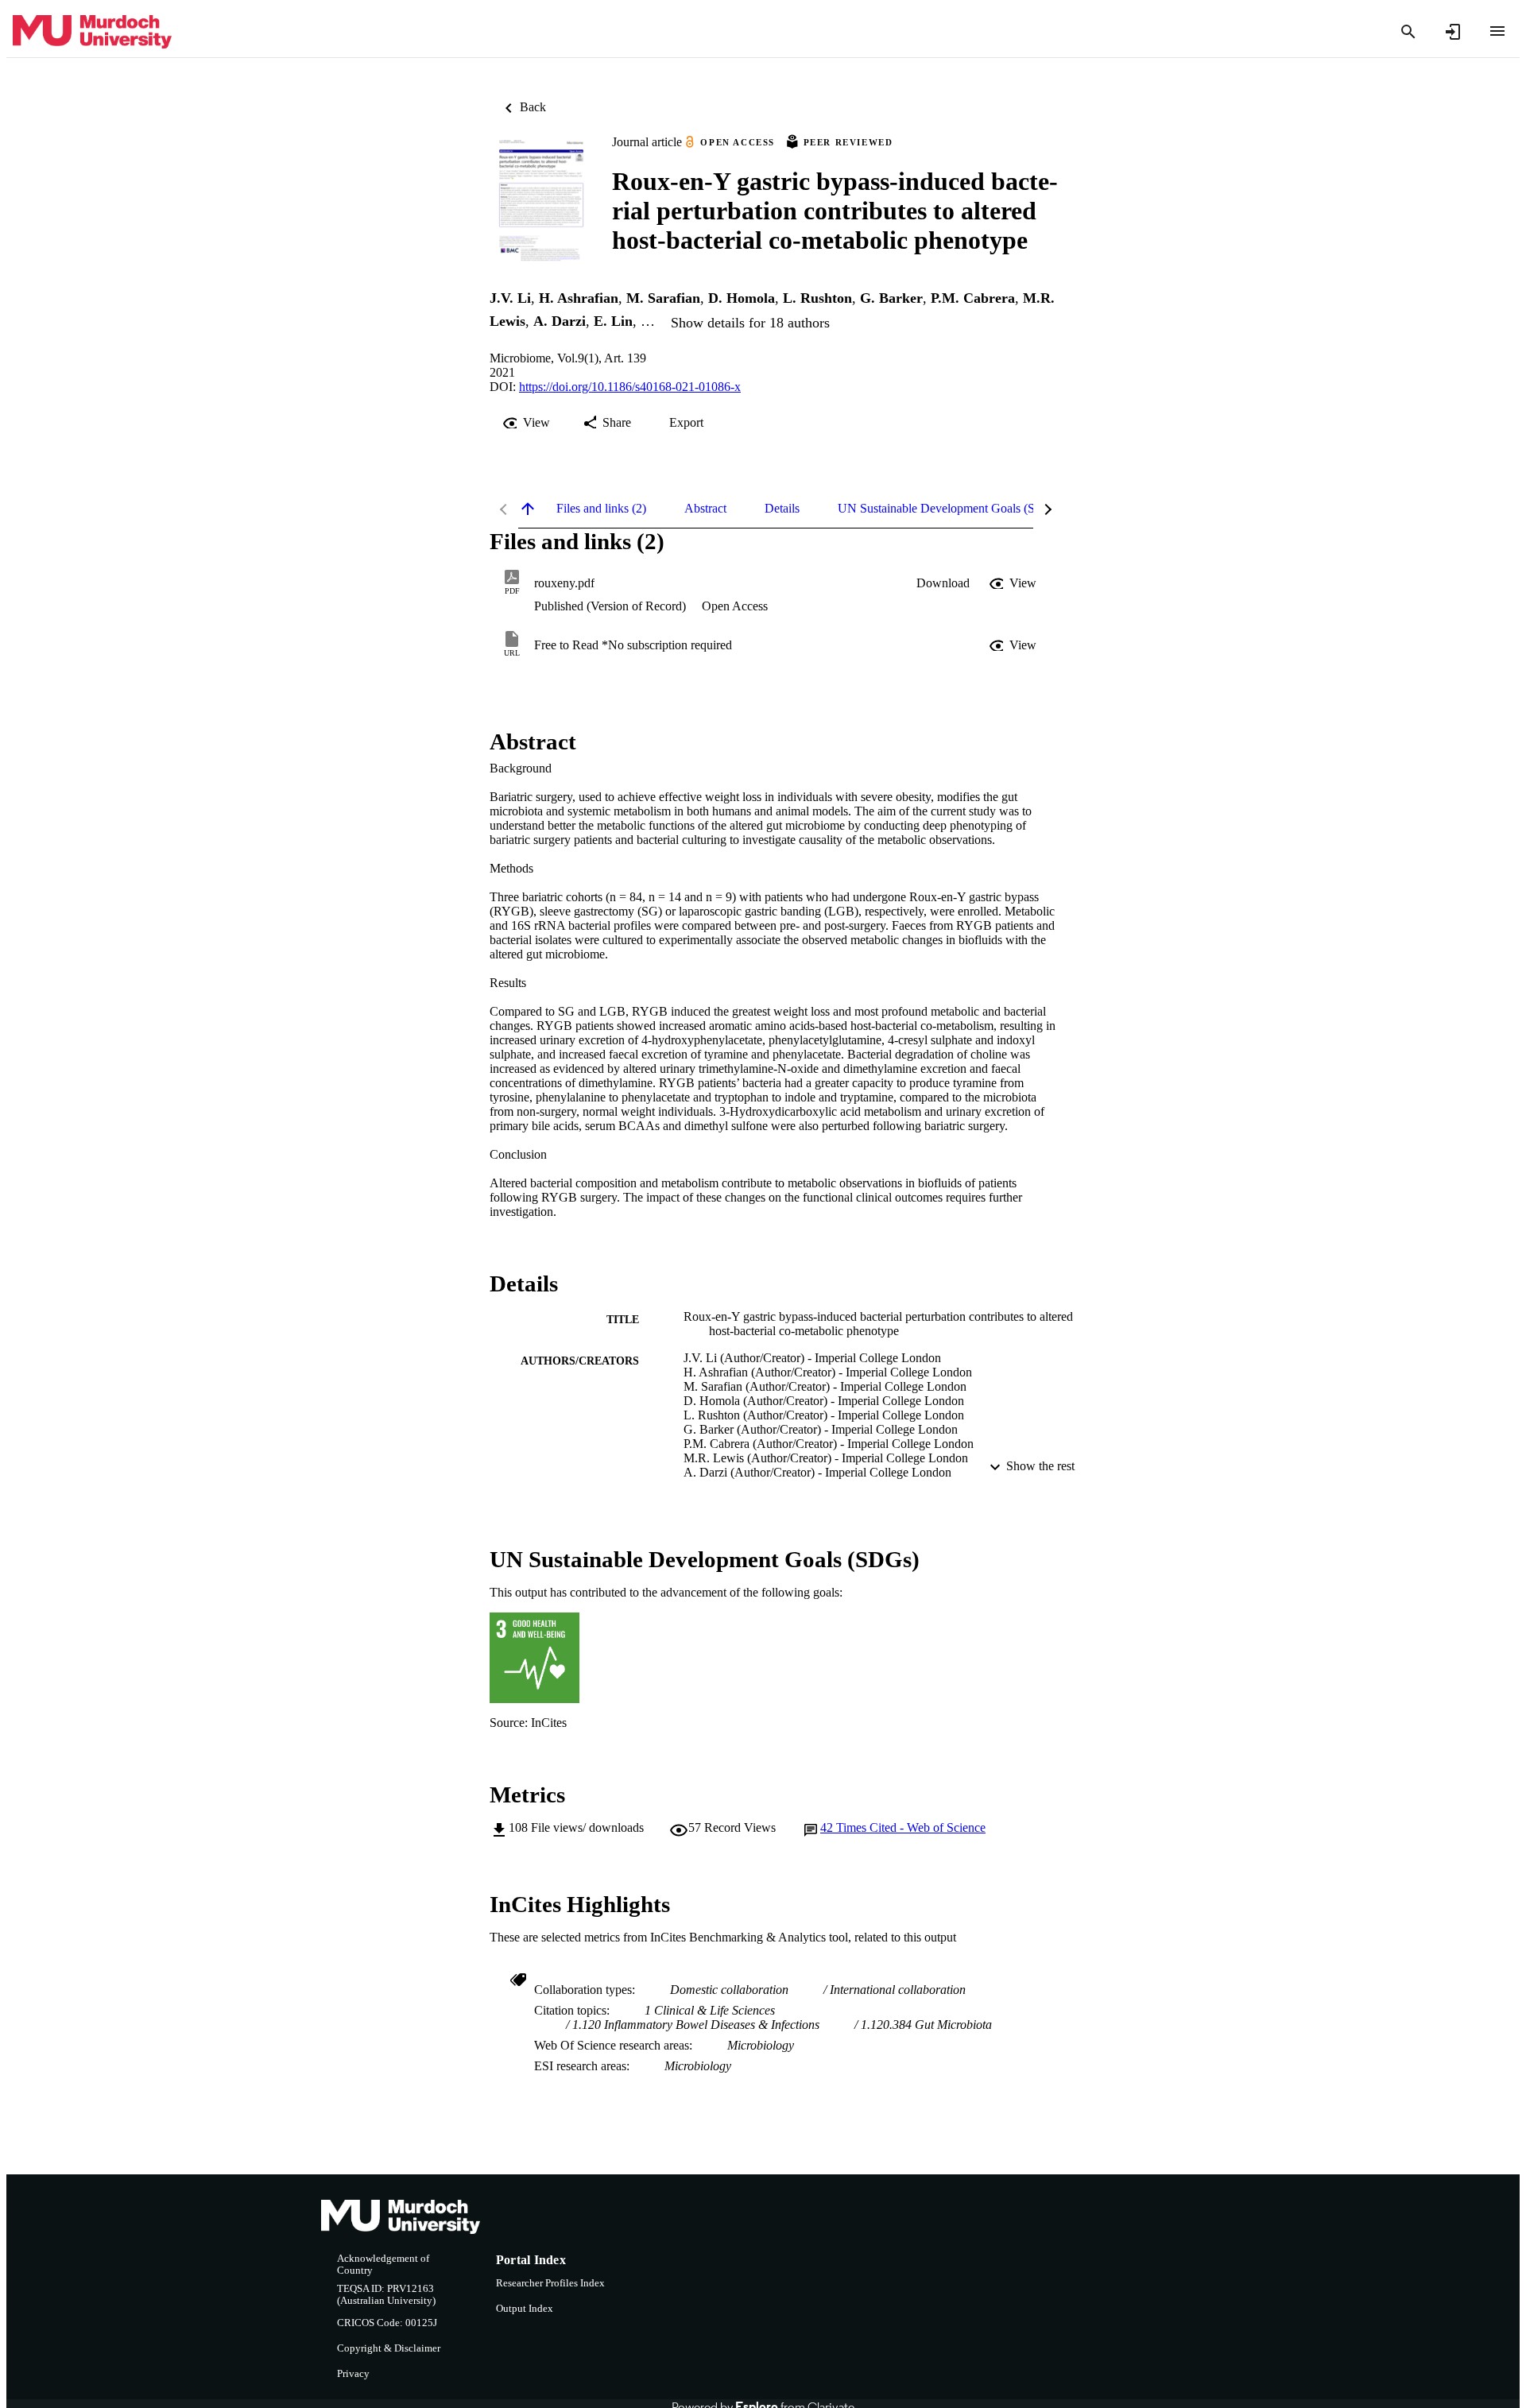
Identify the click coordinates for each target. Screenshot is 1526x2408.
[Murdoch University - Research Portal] (92, 32)
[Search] (1408, 32)
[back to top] (528, 509)
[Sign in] (1453, 32)
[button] (943, 583)
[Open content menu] (1497, 31)
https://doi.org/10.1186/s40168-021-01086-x (630, 387)
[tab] (601, 509)
